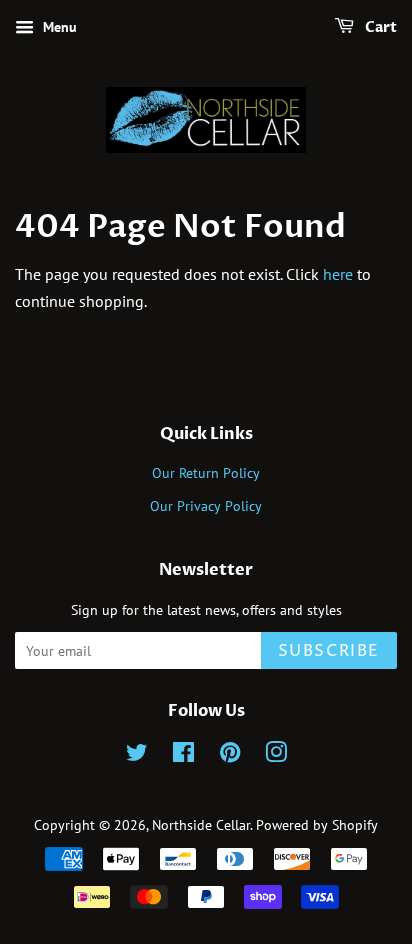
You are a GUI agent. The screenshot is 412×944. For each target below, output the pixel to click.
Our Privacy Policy (206, 506)
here (338, 274)
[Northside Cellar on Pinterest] (230, 756)
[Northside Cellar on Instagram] (276, 756)
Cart (379, 27)
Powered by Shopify (317, 825)
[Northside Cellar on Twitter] (137, 756)
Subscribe (329, 651)
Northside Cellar (201, 825)
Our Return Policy (206, 473)
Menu (58, 27)
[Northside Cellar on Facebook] (183, 756)
